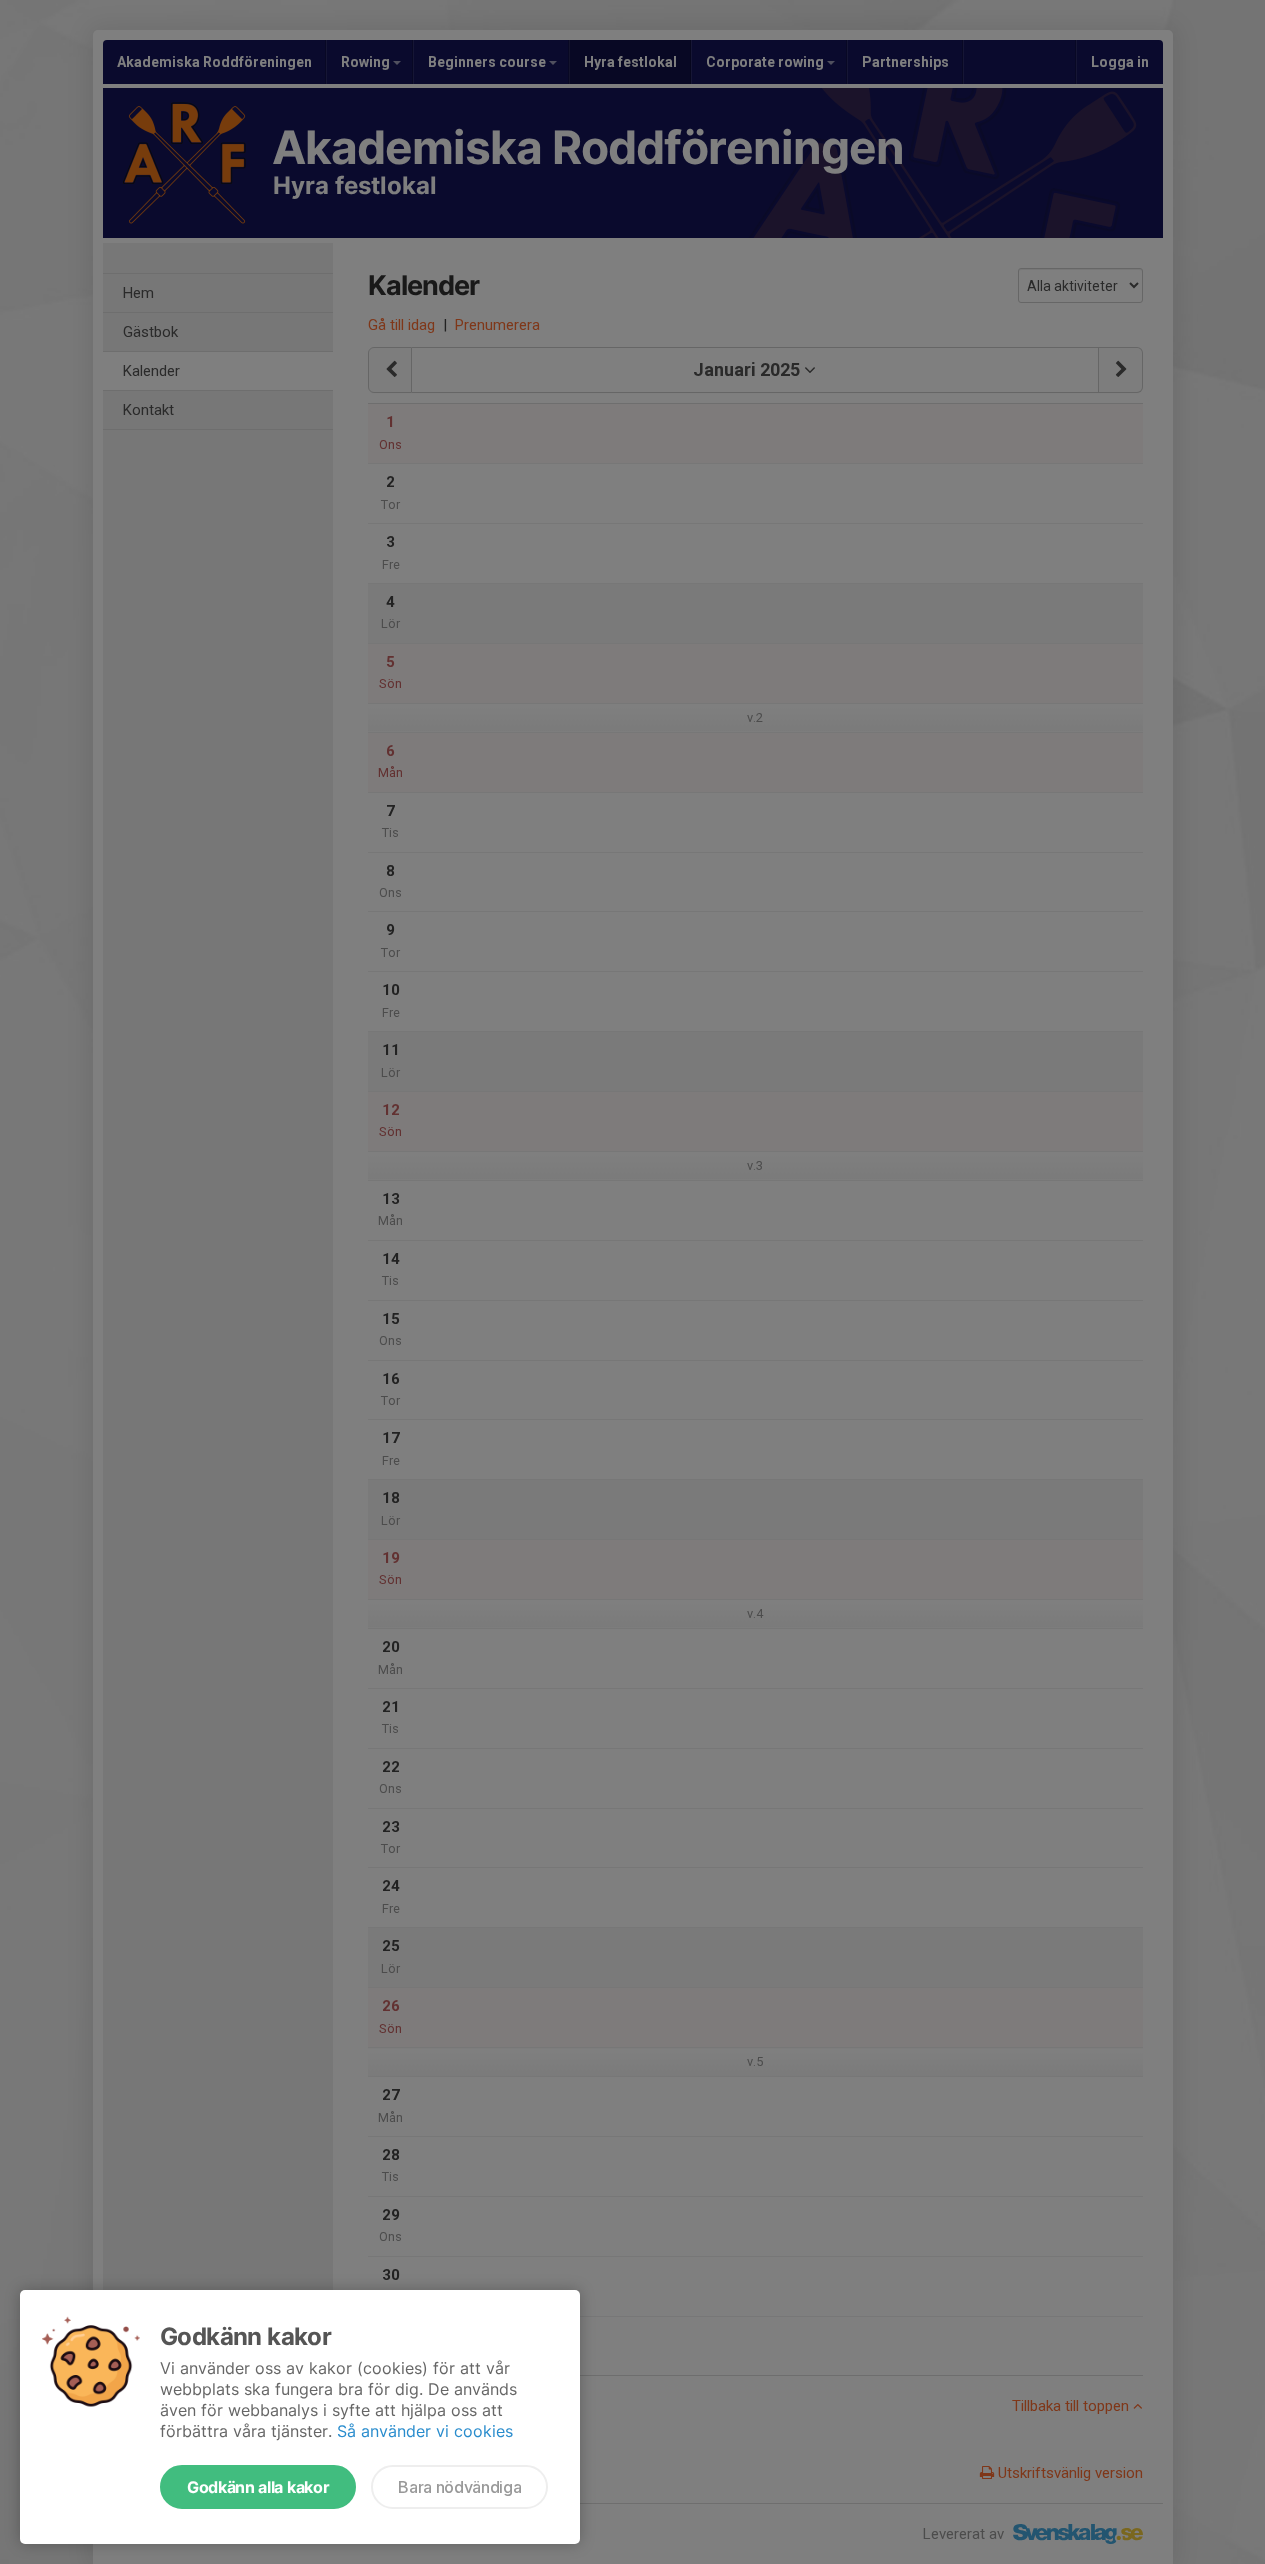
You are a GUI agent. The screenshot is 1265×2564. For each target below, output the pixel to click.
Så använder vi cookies (425, 2431)
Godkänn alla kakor (258, 2487)
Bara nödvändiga (459, 2487)
